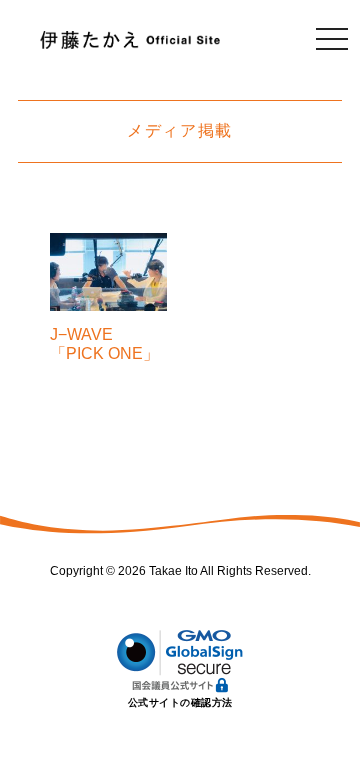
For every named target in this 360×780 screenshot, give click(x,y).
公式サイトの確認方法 (180, 702)
